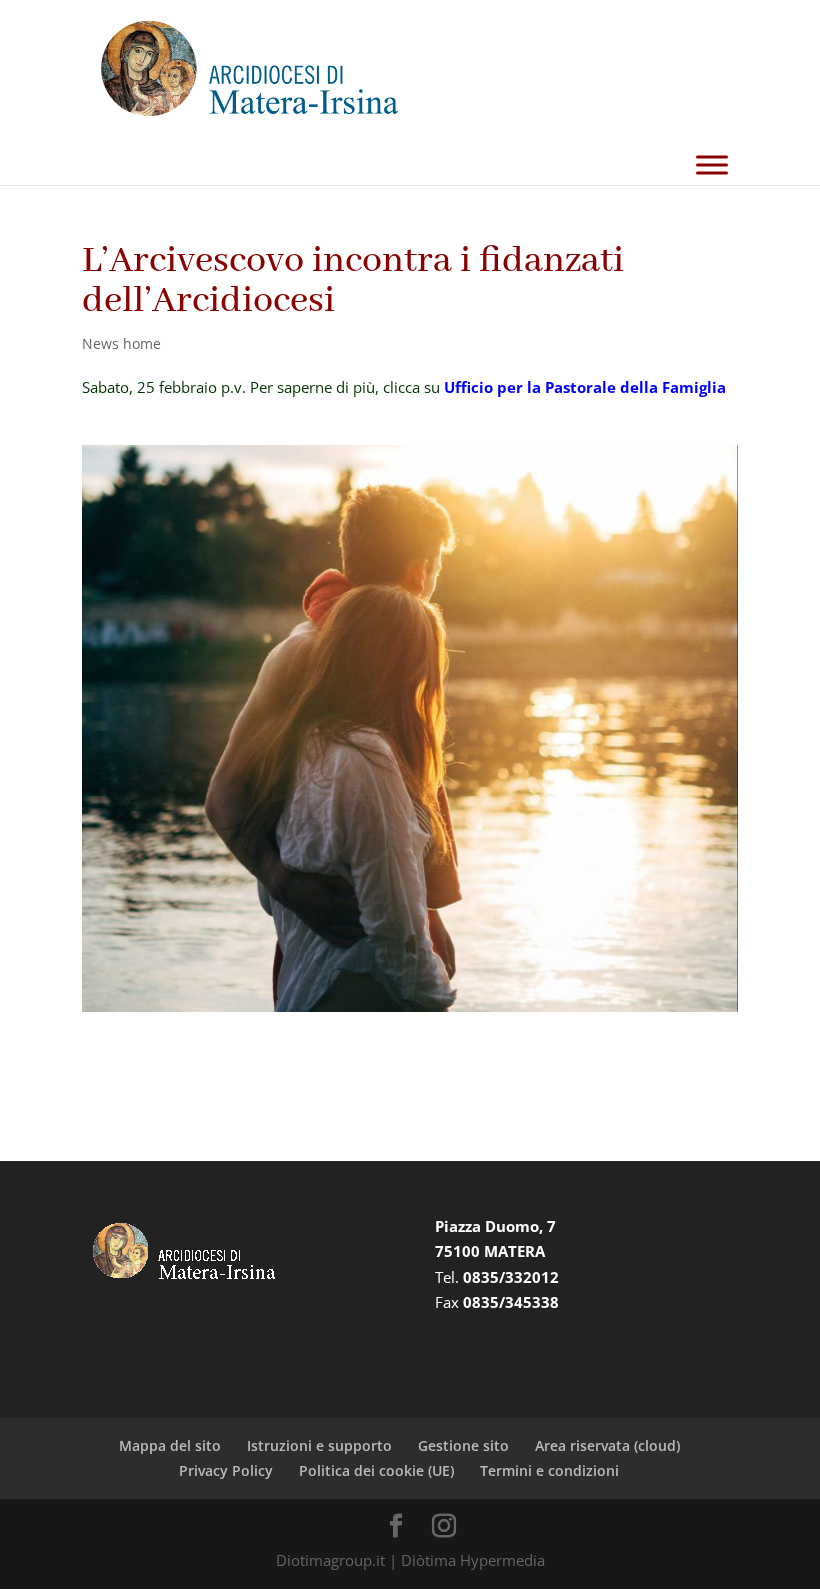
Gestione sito (463, 1445)
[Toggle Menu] (712, 165)
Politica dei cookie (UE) (376, 1470)
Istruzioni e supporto (319, 1445)
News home (121, 343)
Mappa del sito (170, 1445)
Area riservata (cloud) (607, 1445)
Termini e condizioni (549, 1470)
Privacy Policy (226, 1470)
